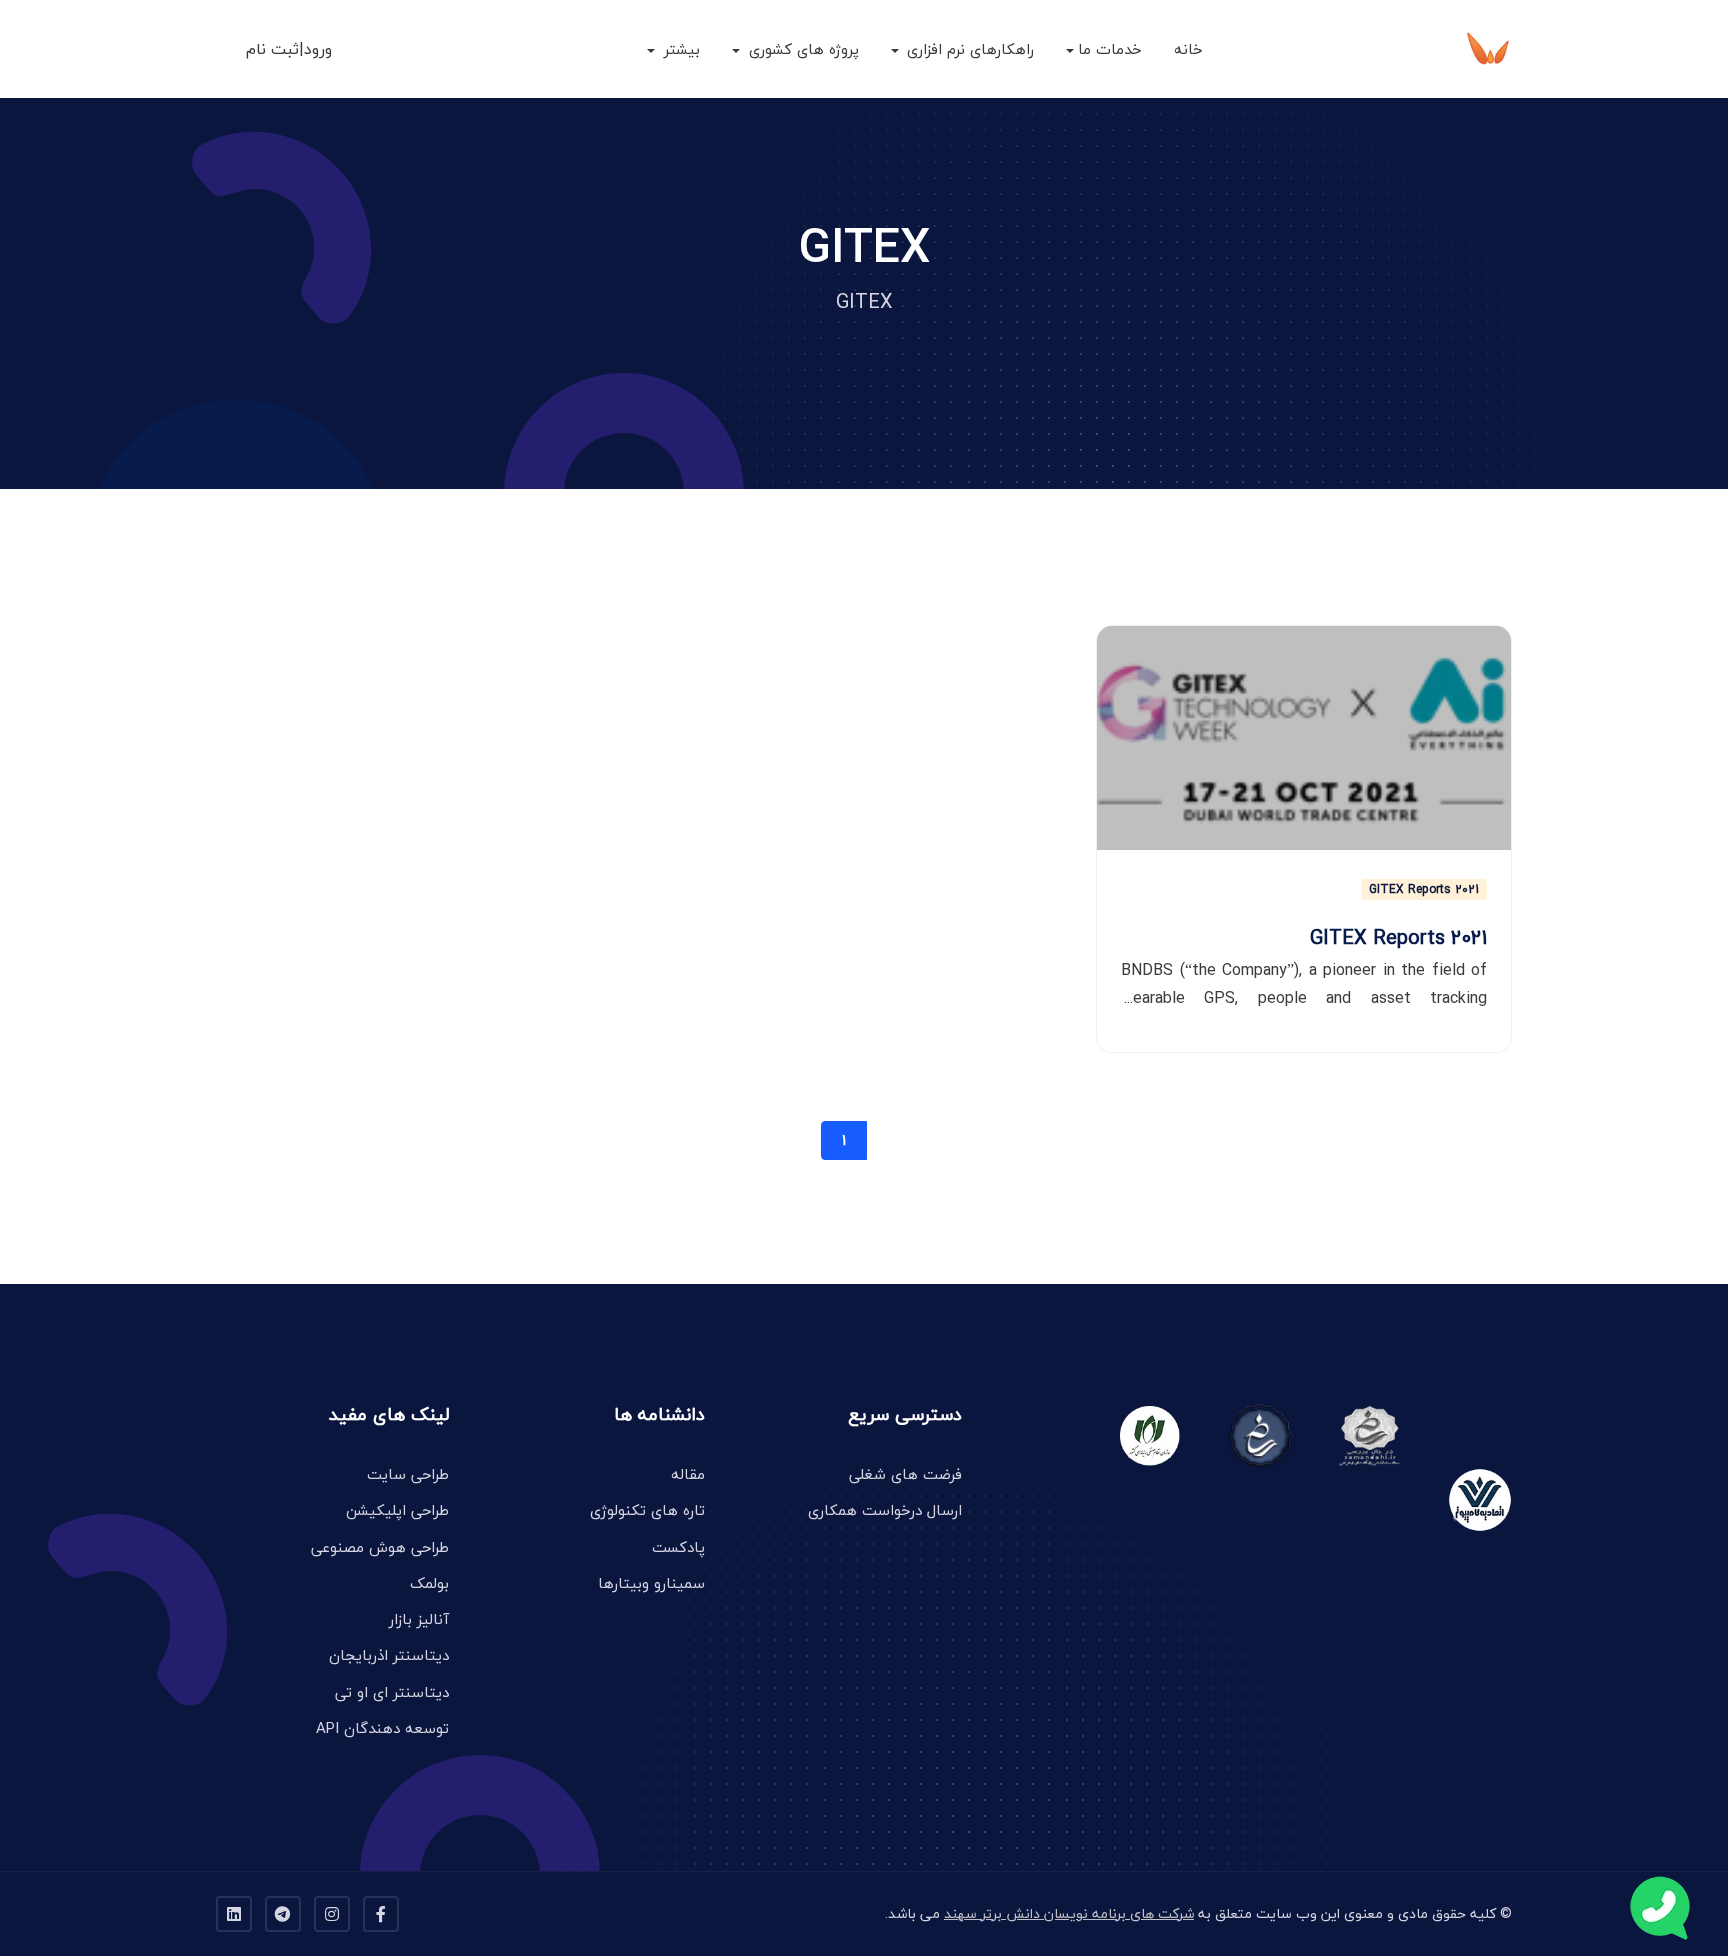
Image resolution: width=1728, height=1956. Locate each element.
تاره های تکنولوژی (647, 1510)
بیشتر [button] (679, 49)
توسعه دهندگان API (382, 1728)
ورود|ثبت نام (289, 49)
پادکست (678, 1547)
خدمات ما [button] (1110, 49)
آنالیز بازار (419, 1619)
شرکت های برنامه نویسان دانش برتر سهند (1069, 1913)
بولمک (429, 1583)
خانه (1188, 49)
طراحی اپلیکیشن (397, 1510)
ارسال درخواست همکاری (885, 1510)
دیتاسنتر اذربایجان (389, 1655)
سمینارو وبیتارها (651, 1583)
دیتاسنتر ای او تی (392, 1692)
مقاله (688, 1474)
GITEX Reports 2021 (1424, 889)
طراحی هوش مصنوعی (380, 1547)
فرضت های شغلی (905, 1474)
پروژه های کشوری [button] (801, 49)
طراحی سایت (408, 1474)
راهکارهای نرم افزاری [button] (968, 49)
